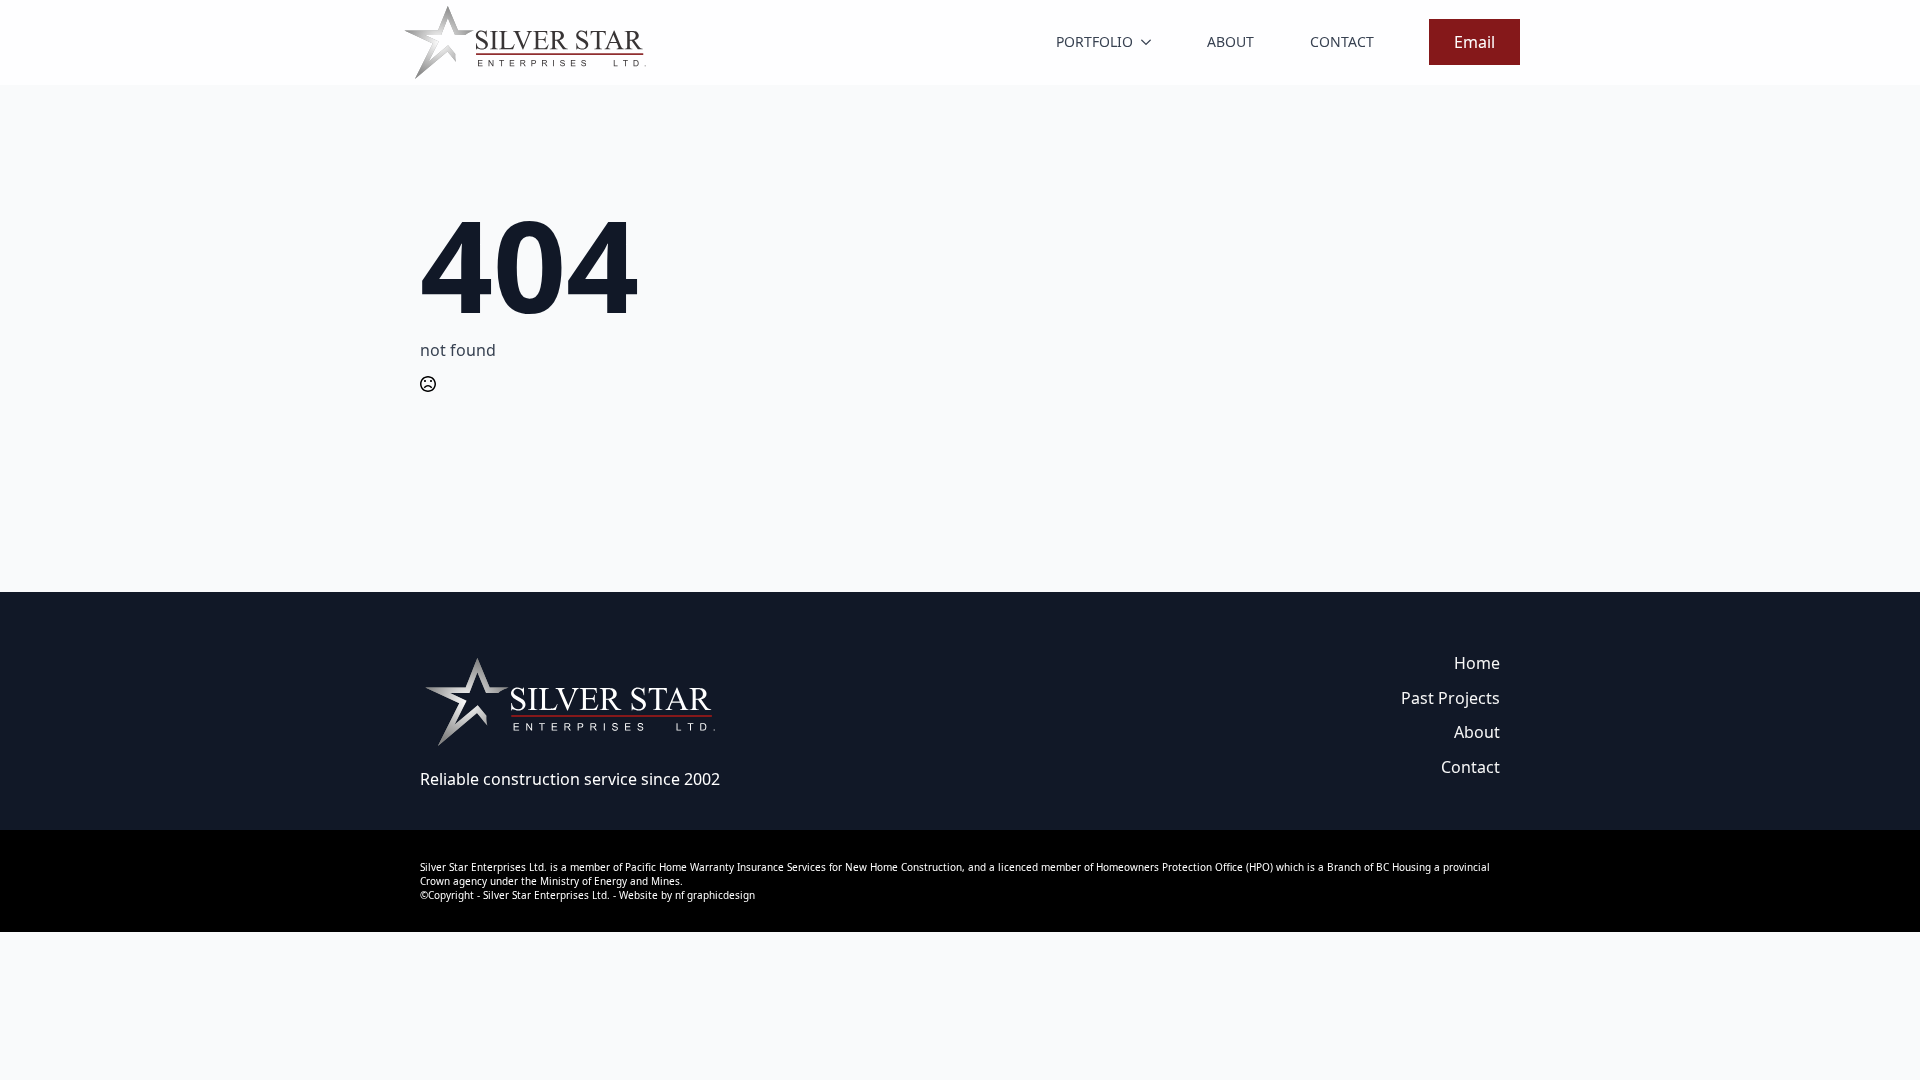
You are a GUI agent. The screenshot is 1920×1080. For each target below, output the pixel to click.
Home (1477, 663)
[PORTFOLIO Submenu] (1150, 42)
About (1477, 732)
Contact (1470, 767)
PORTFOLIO (1094, 41)
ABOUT (1230, 41)
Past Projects (1450, 698)
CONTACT (1342, 41)
